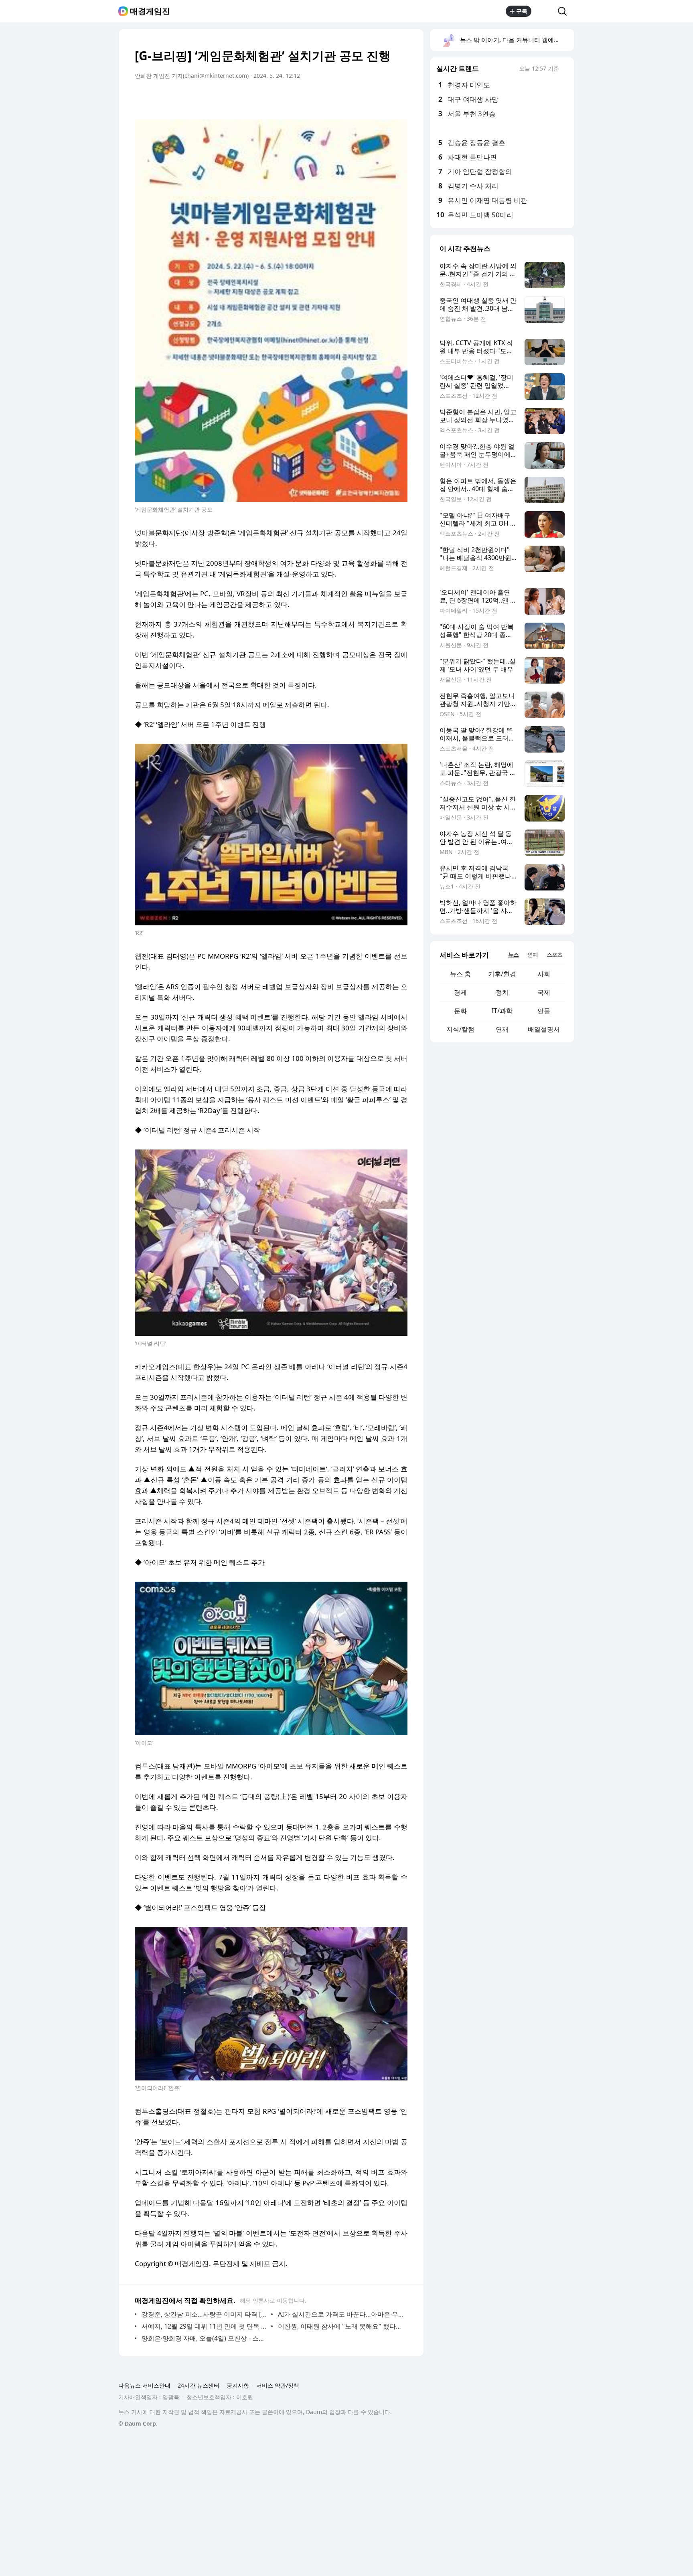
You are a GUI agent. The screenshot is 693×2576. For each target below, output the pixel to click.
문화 (460, 1011)
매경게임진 (150, 11)
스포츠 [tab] (554, 954)
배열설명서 (544, 1029)
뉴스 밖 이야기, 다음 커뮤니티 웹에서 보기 (517, 40)
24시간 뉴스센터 (199, 2385)
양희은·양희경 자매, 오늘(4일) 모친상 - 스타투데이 (204, 2338)
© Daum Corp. (138, 2423)
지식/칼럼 (460, 1029)
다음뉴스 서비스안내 (144, 2385)
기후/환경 (502, 974)
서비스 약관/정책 (278, 2385)
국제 (544, 992)
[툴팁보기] (565, 69)
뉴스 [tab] (513, 954)
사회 (544, 974)
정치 (502, 992)
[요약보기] (335, 98)
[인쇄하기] (399, 98)
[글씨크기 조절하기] (383, 98)
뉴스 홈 (460, 974)
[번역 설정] (367, 98)
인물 (544, 1011)
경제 (460, 992)
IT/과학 (502, 1011)
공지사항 (238, 2385)
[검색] (565, 11)
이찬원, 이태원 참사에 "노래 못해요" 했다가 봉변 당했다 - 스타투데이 (341, 2326)
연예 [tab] (533, 954)
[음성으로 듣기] (351, 98)
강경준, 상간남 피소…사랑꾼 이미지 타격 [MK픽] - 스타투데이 (204, 2314)
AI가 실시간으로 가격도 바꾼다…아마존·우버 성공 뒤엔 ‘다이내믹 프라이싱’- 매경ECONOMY (341, 2314)
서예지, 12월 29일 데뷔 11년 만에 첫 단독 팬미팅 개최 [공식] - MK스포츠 (204, 2326)
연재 (502, 1029)
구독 (522, 11)
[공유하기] (545, 11)
